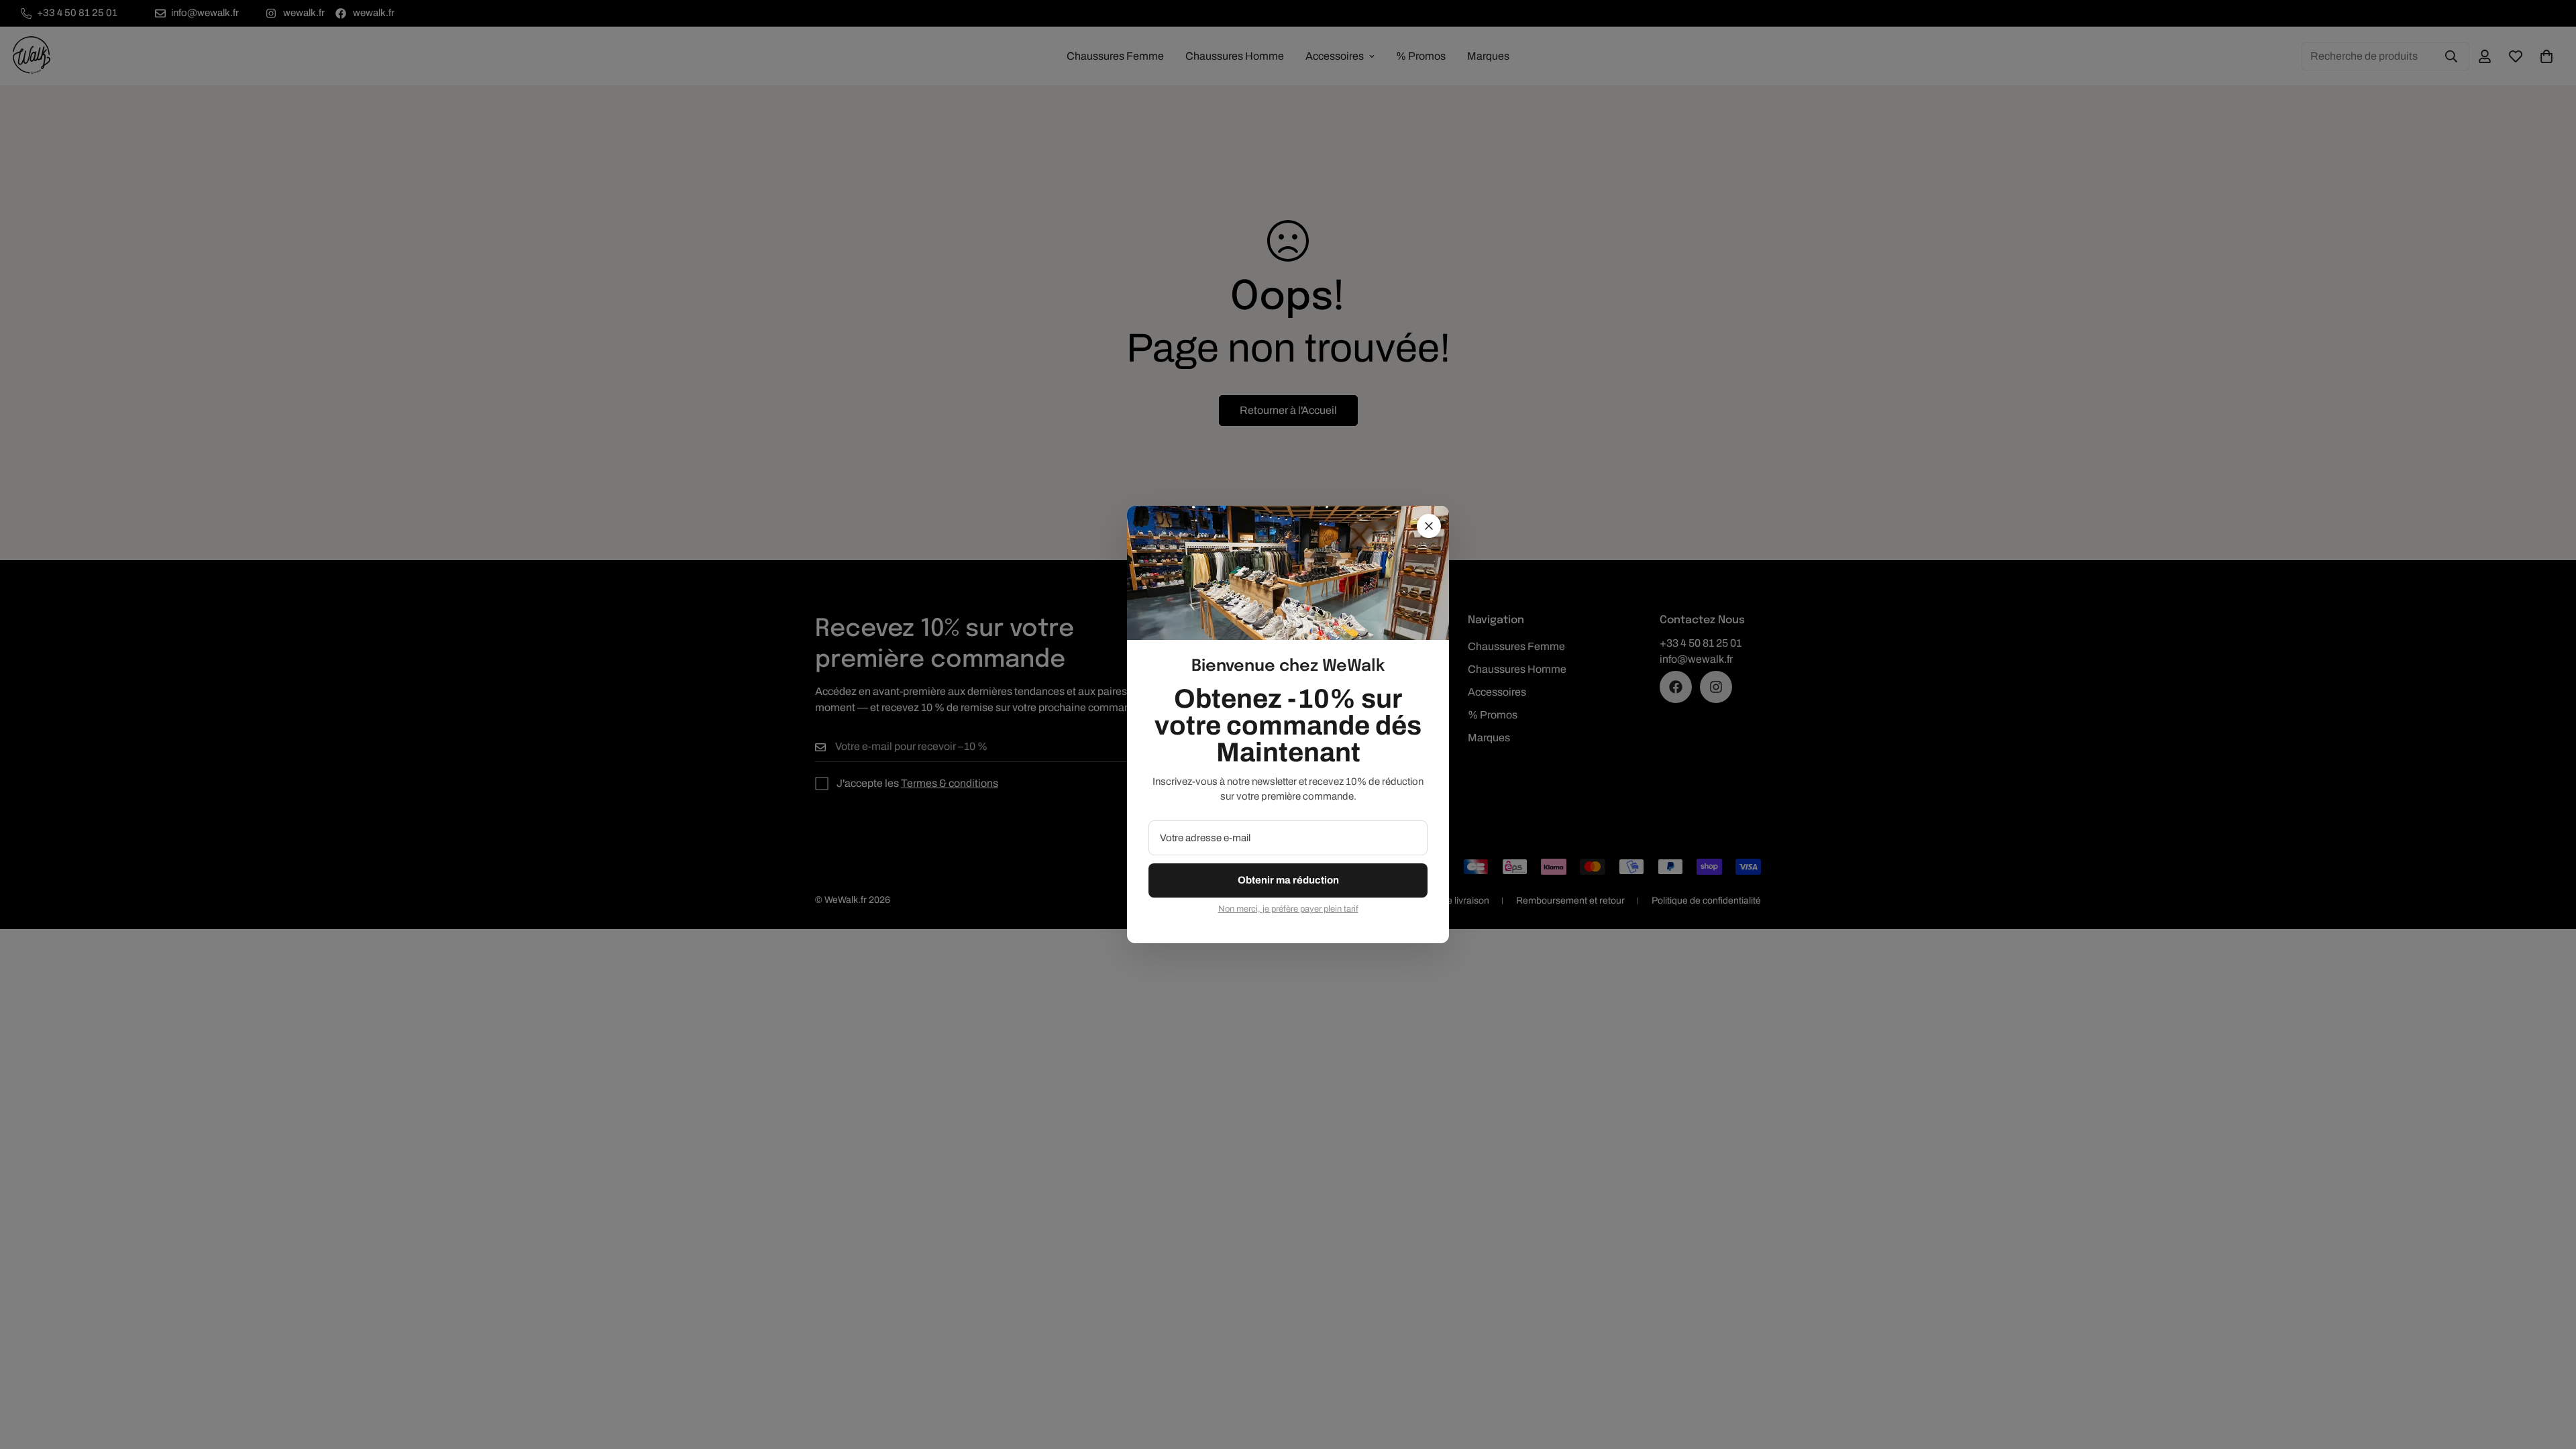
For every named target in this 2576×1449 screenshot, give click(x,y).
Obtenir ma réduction (1288, 880)
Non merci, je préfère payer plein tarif (1288, 909)
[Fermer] (1429, 526)
